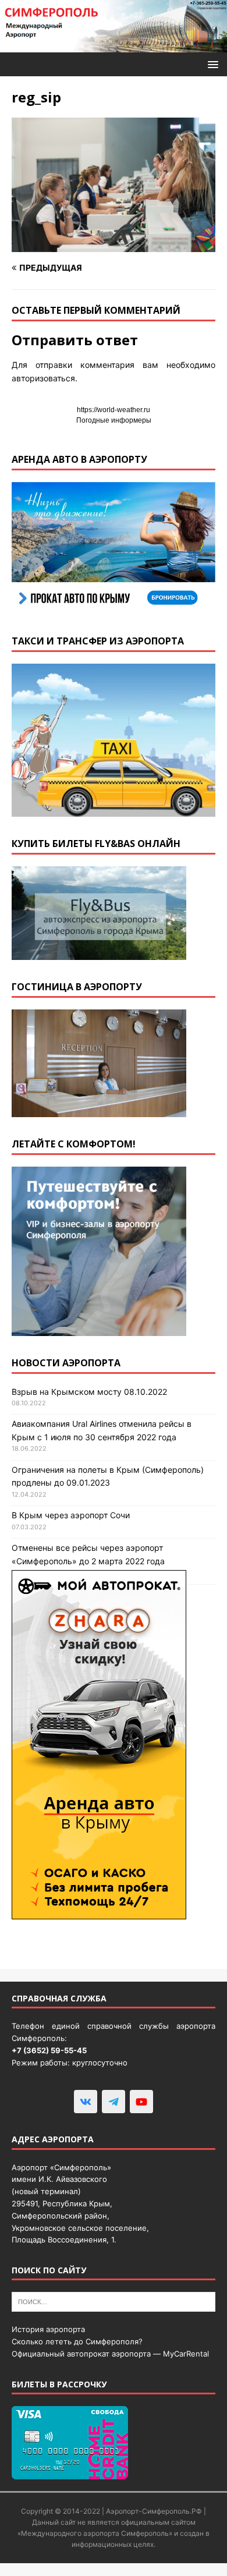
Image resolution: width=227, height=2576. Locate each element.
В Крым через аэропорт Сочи (71, 1515)
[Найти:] (114, 2301)
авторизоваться (43, 378)
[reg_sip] (114, 245)
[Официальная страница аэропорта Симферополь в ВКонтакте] (86, 2102)
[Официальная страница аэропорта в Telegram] (114, 2102)
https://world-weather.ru (114, 410)
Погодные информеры (114, 420)
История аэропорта (48, 2329)
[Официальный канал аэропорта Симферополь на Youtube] (141, 2102)
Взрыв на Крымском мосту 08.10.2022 (89, 1392)
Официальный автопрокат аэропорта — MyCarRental (110, 2354)
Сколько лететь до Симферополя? (77, 2341)
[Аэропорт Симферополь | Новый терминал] (114, 46)
